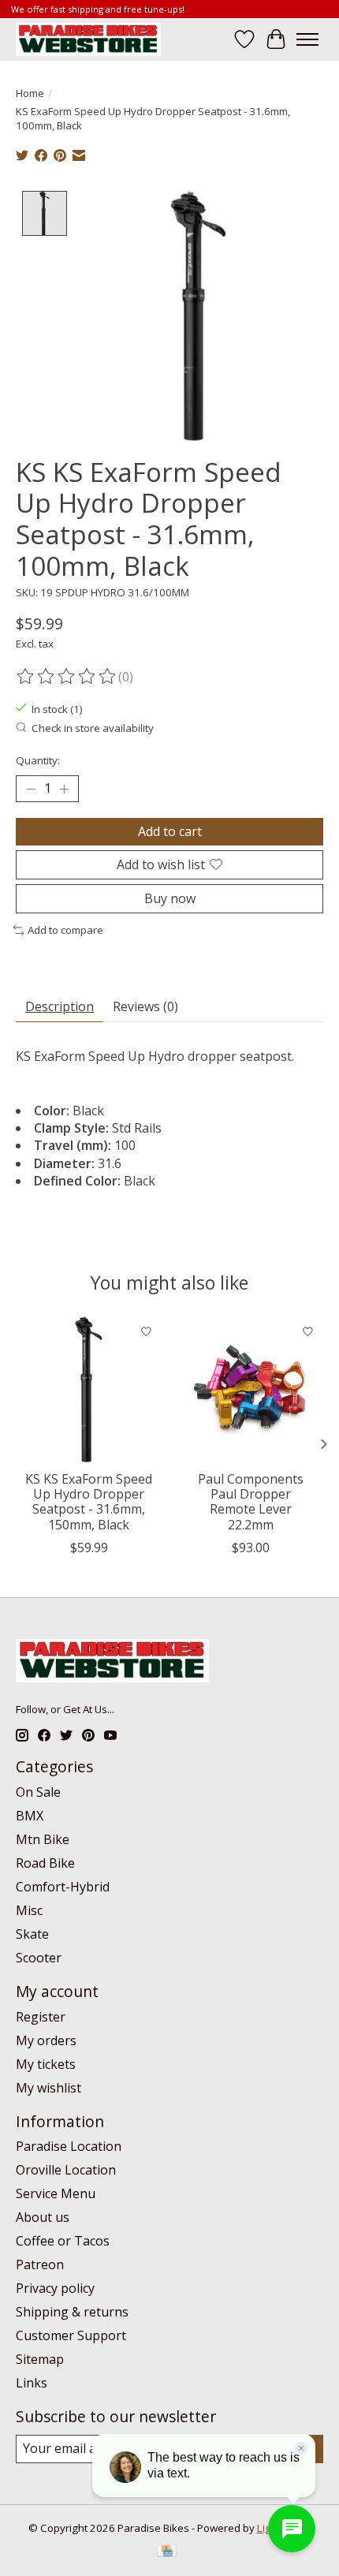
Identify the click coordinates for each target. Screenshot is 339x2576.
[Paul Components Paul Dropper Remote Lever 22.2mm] (250, 1389)
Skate (32, 1934)
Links (32, 2383)
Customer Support (71, 2335)
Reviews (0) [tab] (145, 1006)
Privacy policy (55, 2288)
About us (43, 2217)
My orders (46, 2040)
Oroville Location (66, 2170)
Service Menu (56, 2193)
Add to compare (65, 930)
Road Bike (45, 1863)
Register (41, 2017)
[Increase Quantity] (64, 789)
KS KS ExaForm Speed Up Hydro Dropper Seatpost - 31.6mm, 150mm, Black (89, 1502)
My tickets (46, 2064)
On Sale (38, 1792)
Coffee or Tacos (63, 2241)
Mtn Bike (43, 1839)
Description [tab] (60, 1006)
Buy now (170, 898)
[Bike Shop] (88, 39)
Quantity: (38, 760)
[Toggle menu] (307, 39)
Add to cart (170, 831)
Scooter (39, 1958)
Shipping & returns (72, 2312)
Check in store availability (93, 728)
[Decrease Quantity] (31, 789)
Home (30, 93)
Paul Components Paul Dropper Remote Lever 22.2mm (251, 1502)
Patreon (40, 2264)
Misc (29, 1910)
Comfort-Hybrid (63, 1887)
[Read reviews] (67, 677)
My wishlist (48, 2088)
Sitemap (40, 2359)
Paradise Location (69, 2146)
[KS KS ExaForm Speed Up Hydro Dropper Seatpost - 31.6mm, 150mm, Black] (89, 1389)
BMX (30, 1816)
